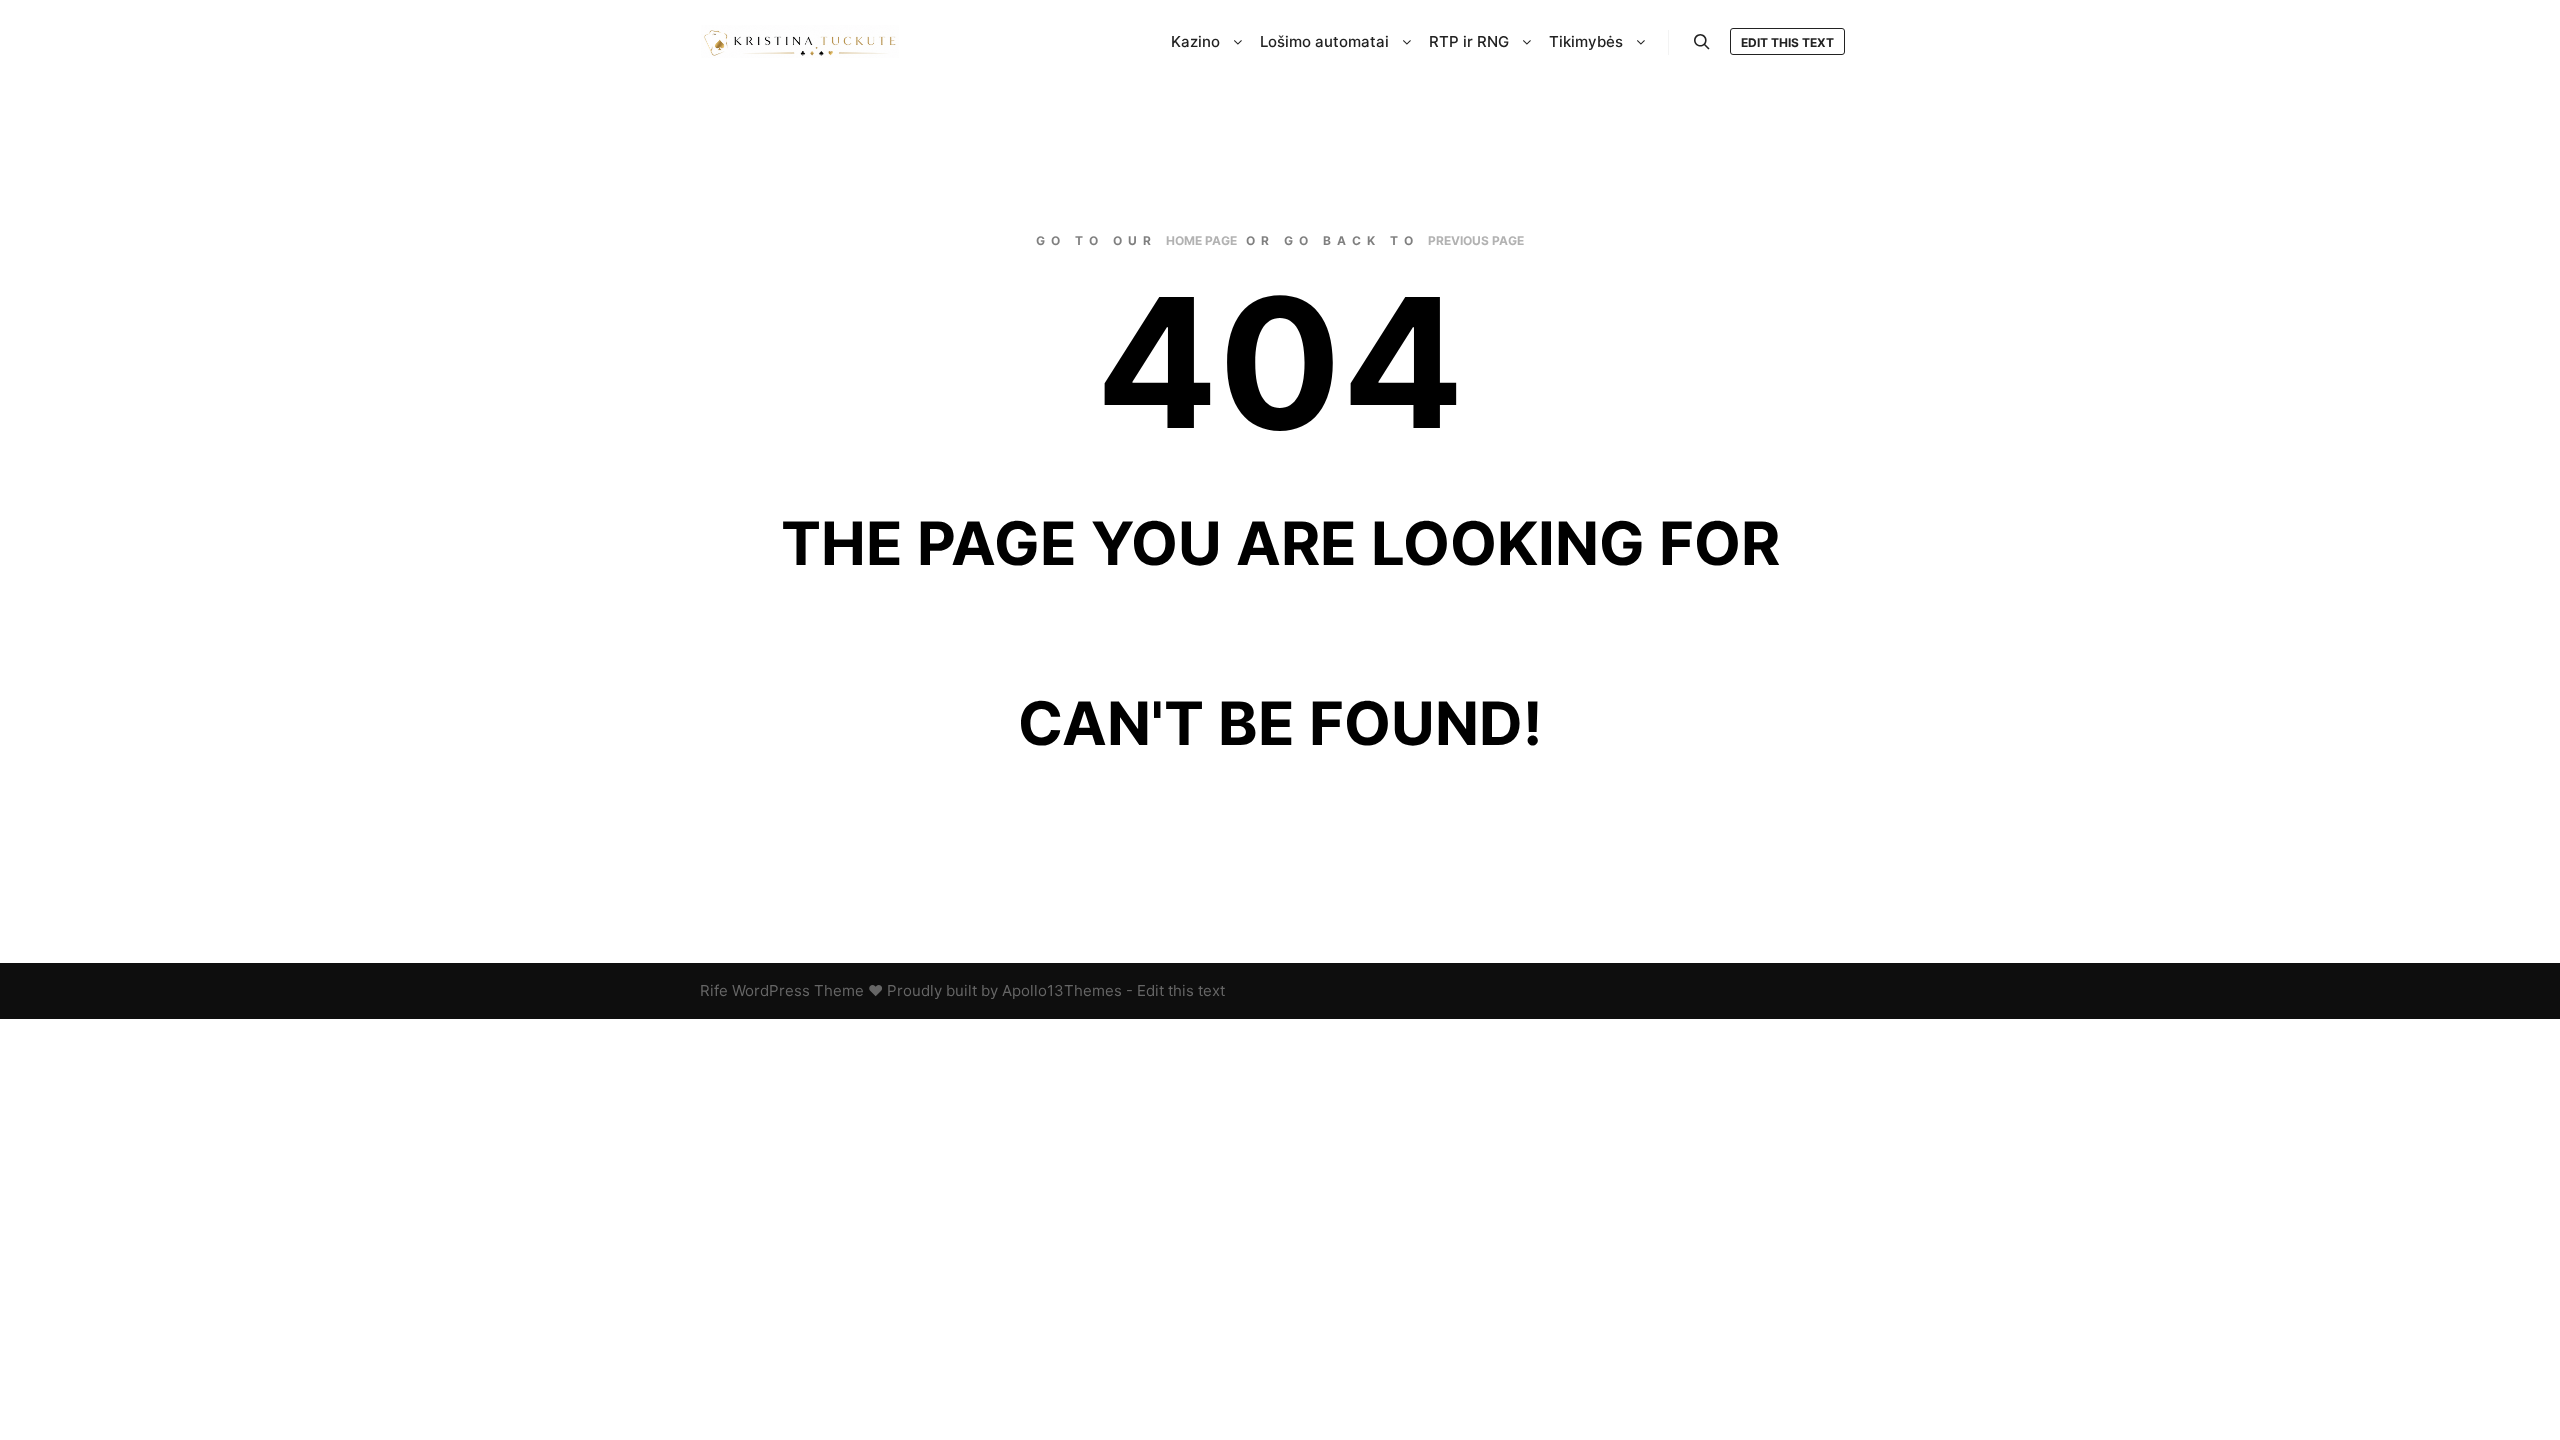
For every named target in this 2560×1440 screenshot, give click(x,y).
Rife (714, 990)
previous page (1476, 240)
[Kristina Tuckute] (800, 41)
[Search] (1702, 42)
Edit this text (1787, 42)
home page (1201, 240)
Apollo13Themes (1062, 990)
